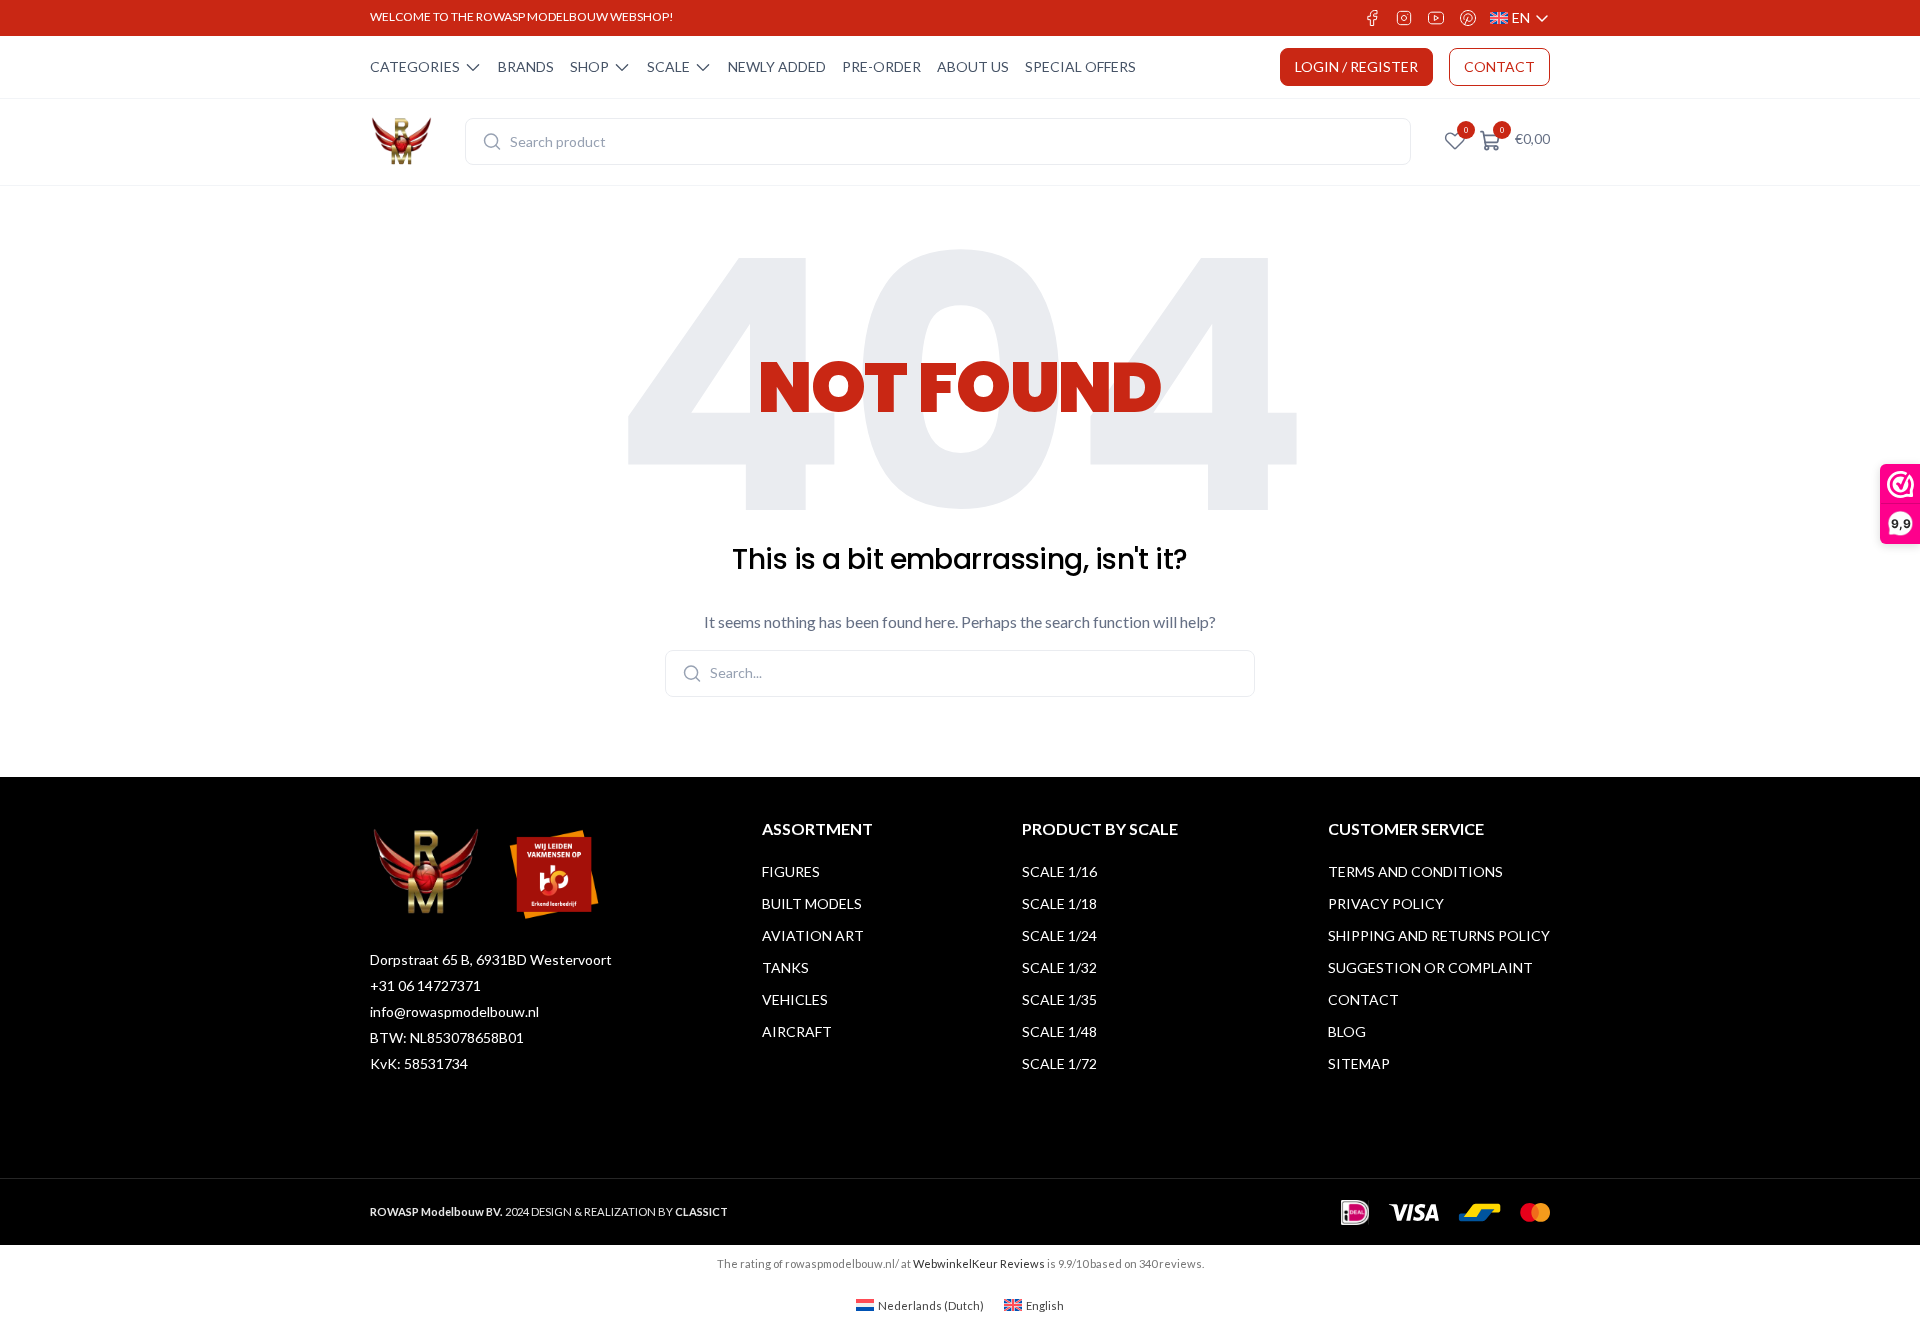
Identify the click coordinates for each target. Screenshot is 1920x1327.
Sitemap (1359, 1063)
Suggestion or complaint (1430, 967)
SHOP (589, 66)
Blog (1347, 1031)
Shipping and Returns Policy (1439, 935)
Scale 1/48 (1059, 1031)
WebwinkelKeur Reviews (979, 1263)
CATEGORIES (415, 66)
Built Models (812, 903)
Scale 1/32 (1059, 967)
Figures (791, 871)
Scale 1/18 (1059, 903)
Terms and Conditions (1415, 871)
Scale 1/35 (1059, 999)
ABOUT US (973, 66)
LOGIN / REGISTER (1356, 66)
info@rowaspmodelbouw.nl (454, 1011)
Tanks (785, 967)
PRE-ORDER (881, 66)
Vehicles (795, 999)
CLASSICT (701, 1211)
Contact (1363, 999)
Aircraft (797, 1031)
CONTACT (1499, 66)
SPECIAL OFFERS (1080, 66)
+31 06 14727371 (425, 985)
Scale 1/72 (1059, 1063)
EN (1520, 18)
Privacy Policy (1386, 903)
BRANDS (526, 66)
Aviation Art (813, 935)
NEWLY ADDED (777, 66)
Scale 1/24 (1059, 935)
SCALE (668, 66)
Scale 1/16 (1059, 871)
